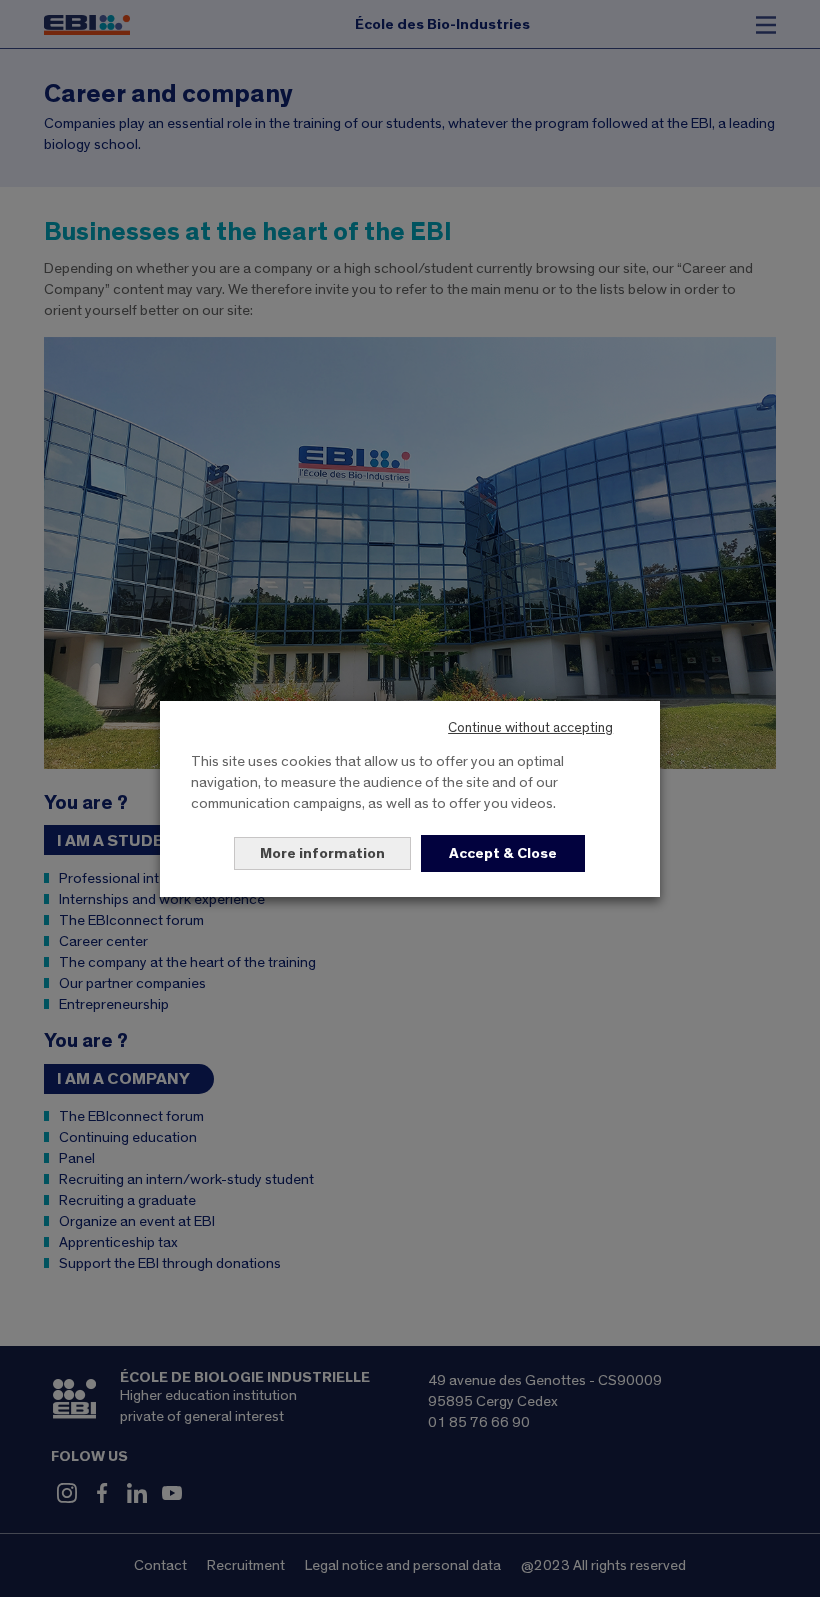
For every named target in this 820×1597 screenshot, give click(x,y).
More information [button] (322, 853)
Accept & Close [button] (503, 853)
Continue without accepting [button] (530, 728)
